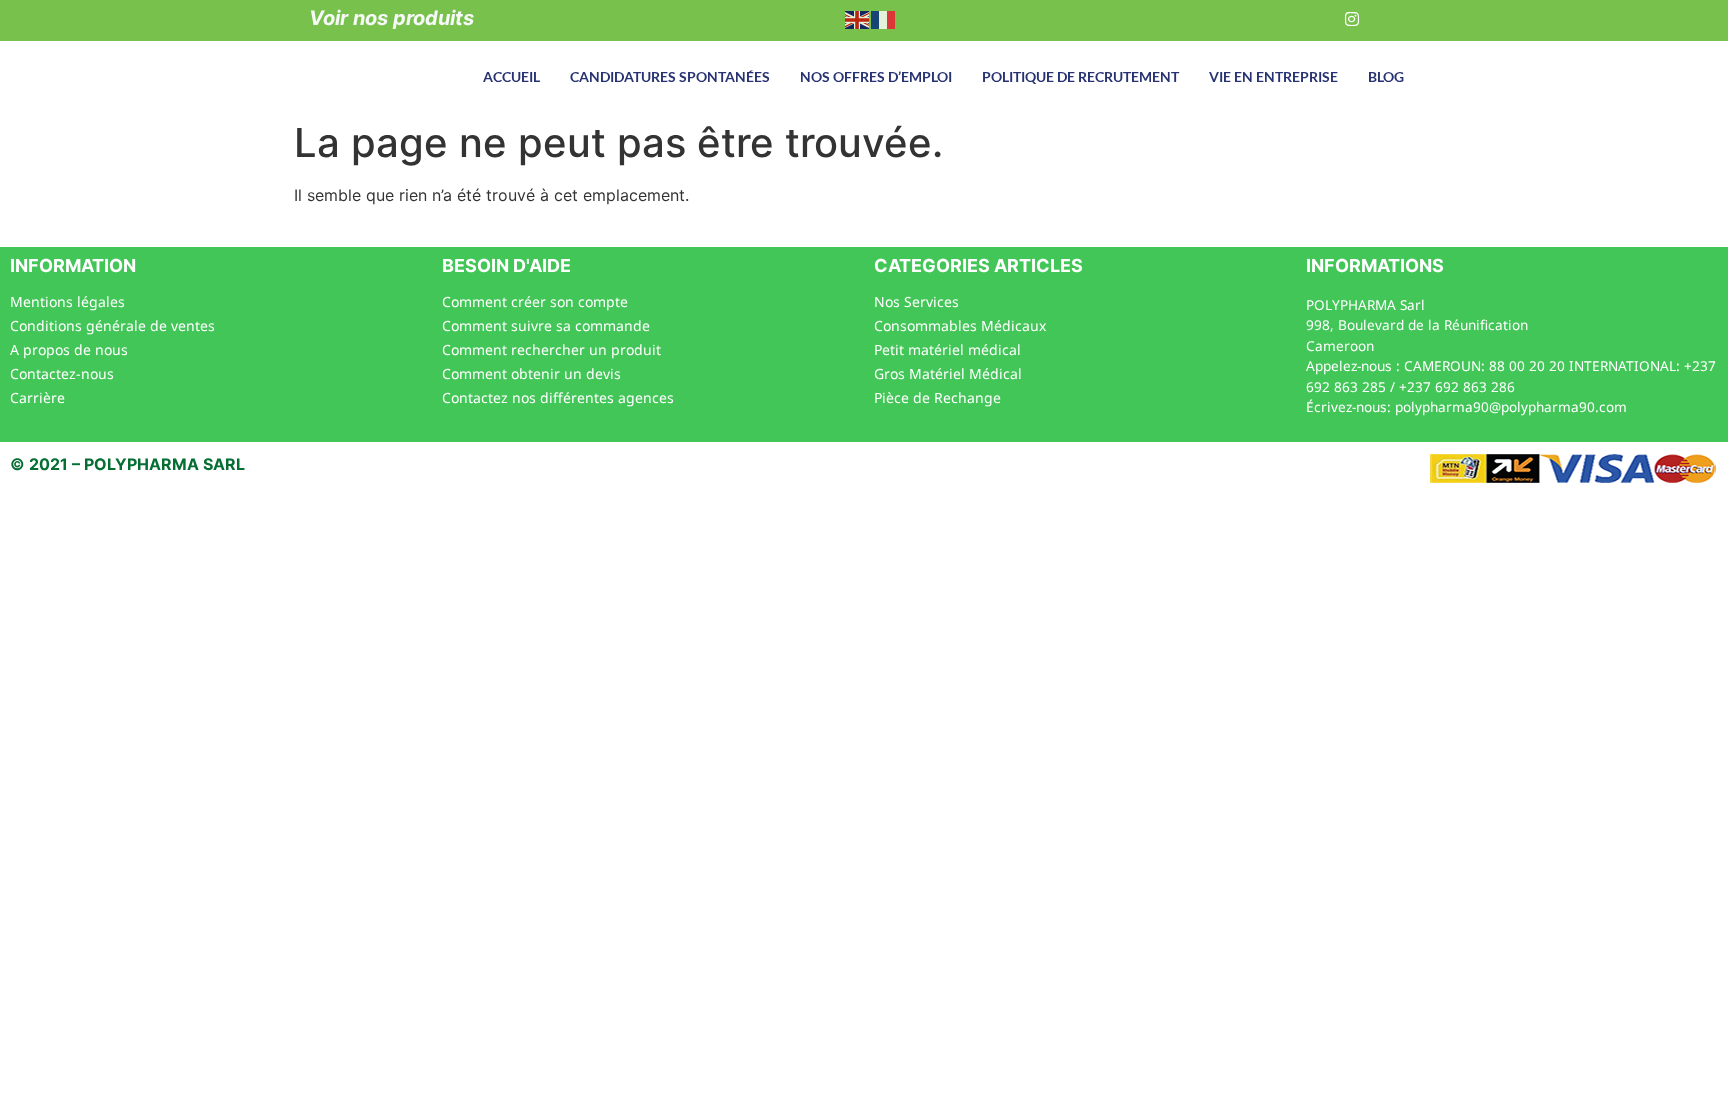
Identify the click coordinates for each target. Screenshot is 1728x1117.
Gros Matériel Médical (948, 373)
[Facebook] (1270, 18)
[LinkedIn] (1311, 18)
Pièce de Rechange (937, 397)
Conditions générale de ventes (112, 325)
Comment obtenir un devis (531, 373)
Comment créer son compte (535, 301)
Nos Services (916, 301)
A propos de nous (69, 349)
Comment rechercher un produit (551, 349)
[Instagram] (1352, 18)
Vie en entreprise (1273, 76)
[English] (858, 18)
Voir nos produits (391, 18)
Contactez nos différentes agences (558, 397)
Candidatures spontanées (670, 76)
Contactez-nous (62, 373)
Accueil (511, 76)
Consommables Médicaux (960, 325)
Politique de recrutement (1080, 76)
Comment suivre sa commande (546, 325)
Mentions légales (67, 301)
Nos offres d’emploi (876, 76)
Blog (1386, 76)
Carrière (37, 397)
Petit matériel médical (947, 349)
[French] (884, 18)
